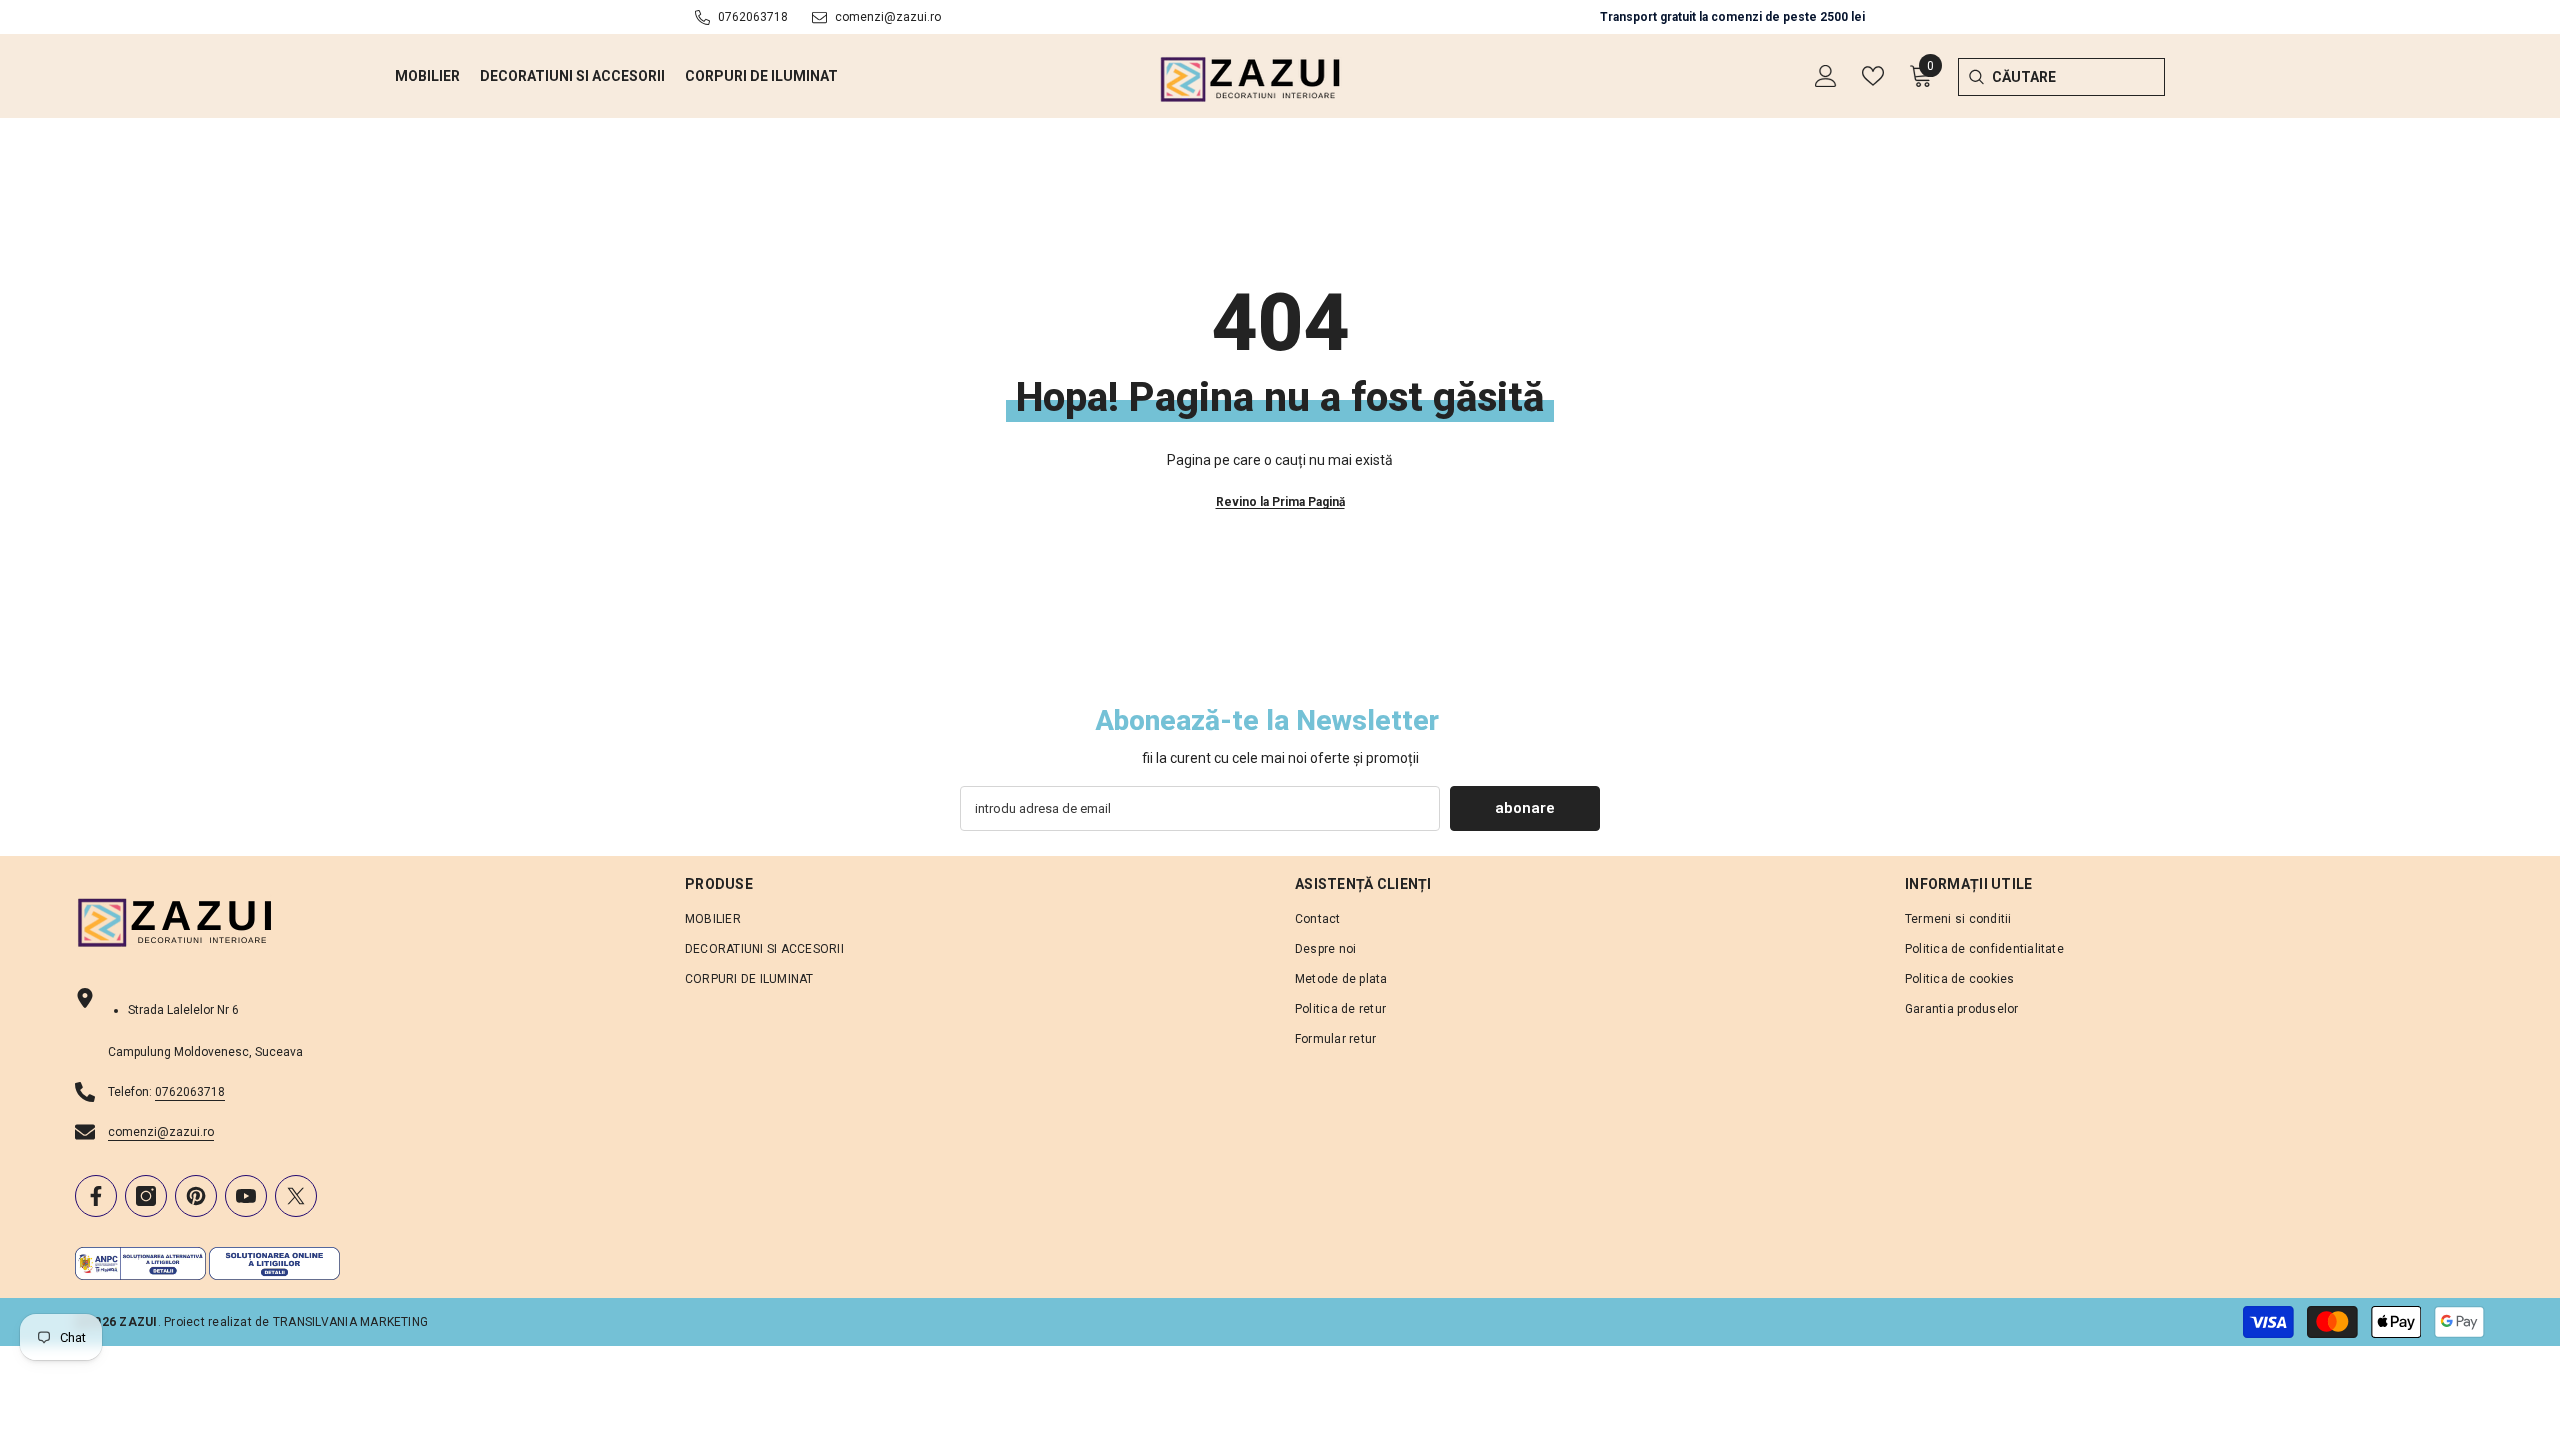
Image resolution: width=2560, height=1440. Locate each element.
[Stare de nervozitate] (296, 1196)
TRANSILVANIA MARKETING (350, 1322)
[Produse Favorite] (1873, 76)
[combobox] (2078, 77)
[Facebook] (96, 1196)
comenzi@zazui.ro (888, 17)
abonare (1525, 808)
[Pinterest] (196, 1196)
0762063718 (753, 17)
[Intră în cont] (1826, 76)
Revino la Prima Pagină (1280, 502)
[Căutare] (1975, 77)
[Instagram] (146, 1196)
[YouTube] (246, 1196)
